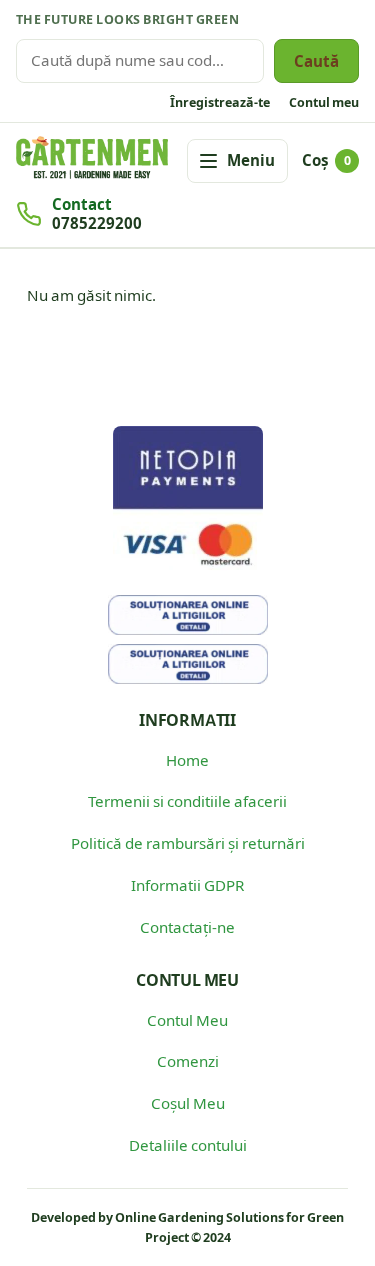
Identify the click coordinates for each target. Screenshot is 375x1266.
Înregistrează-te (220, 102)
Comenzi (188, 1061)
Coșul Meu (188, 1103)
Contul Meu (187, 1020)
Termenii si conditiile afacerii (187, 801)
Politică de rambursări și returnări (188, 843)
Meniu (251, 160)
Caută (316, 61)
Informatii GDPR (187, 885)
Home (187, 760)
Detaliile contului (188, 1145)
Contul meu (324, 102)
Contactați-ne (187, 927)
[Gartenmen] (92, 157)
